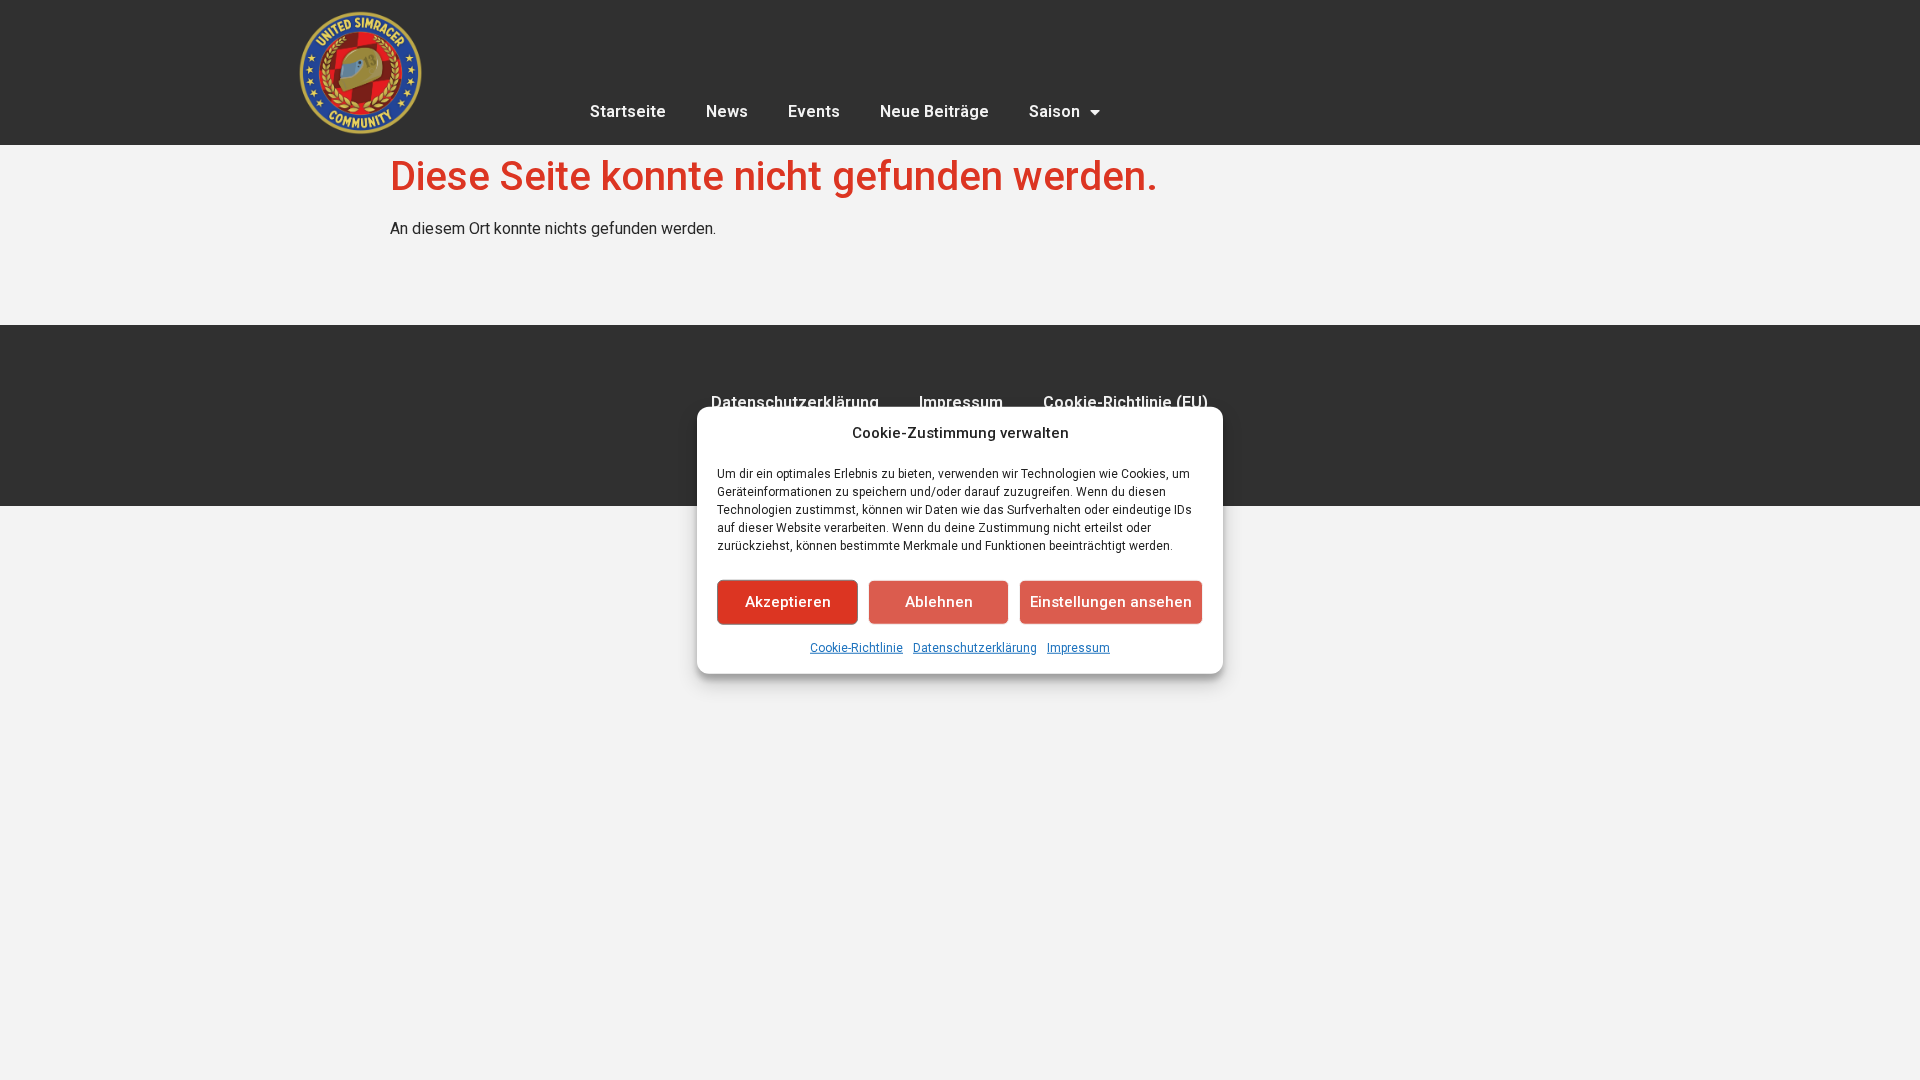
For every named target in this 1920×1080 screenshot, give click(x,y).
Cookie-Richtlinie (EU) (1125, 402)
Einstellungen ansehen (1111, 602)
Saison (1054, 111)
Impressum (1078, 647)
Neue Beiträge (934, 111)
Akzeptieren (788, 602)
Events (814, 111)
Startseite (628, 111)
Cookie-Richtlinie (856, 647)
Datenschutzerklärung (975, 647)
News (727, 111)
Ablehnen (939, 602)
